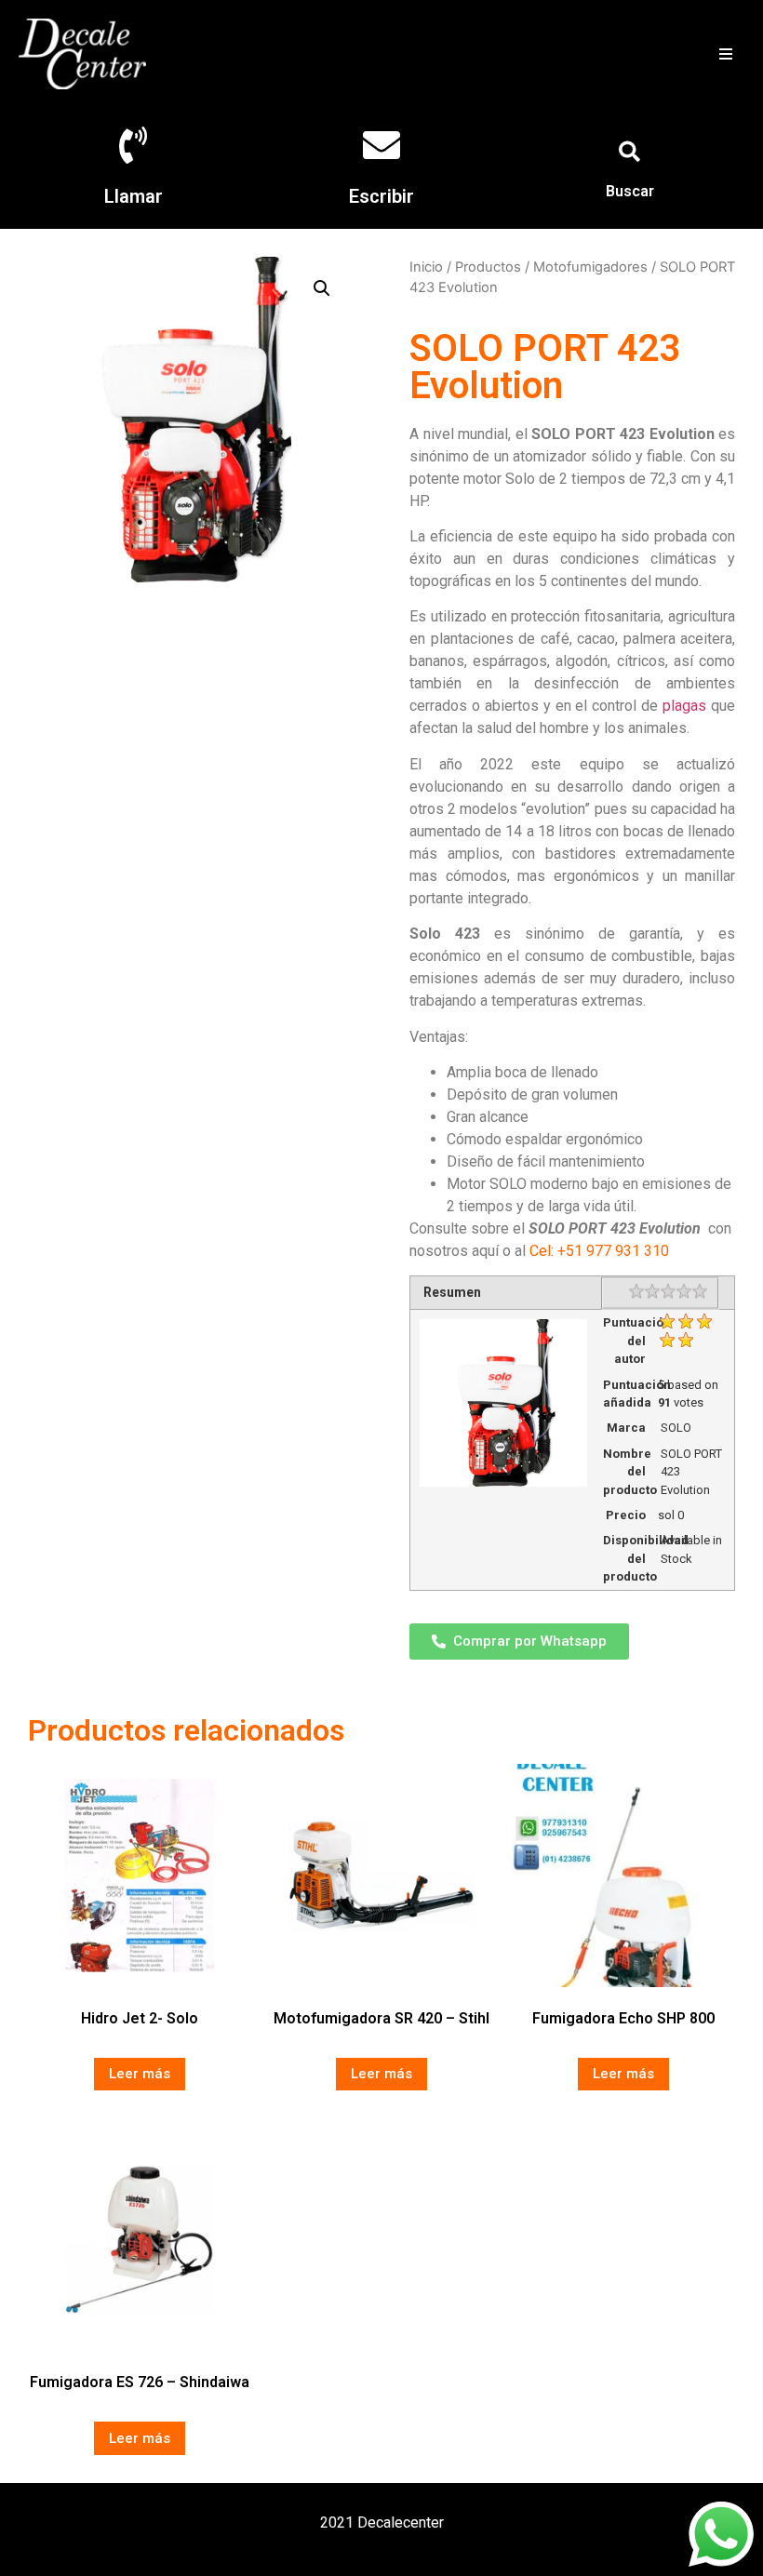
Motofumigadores (590, 267)
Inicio (426, 267)
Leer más (140, 2074)
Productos (488, 267)
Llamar (134, 196)
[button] (725, 53)
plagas (684, 706)
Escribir (381, 196)
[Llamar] (133, 145)
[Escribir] (381, 145)
